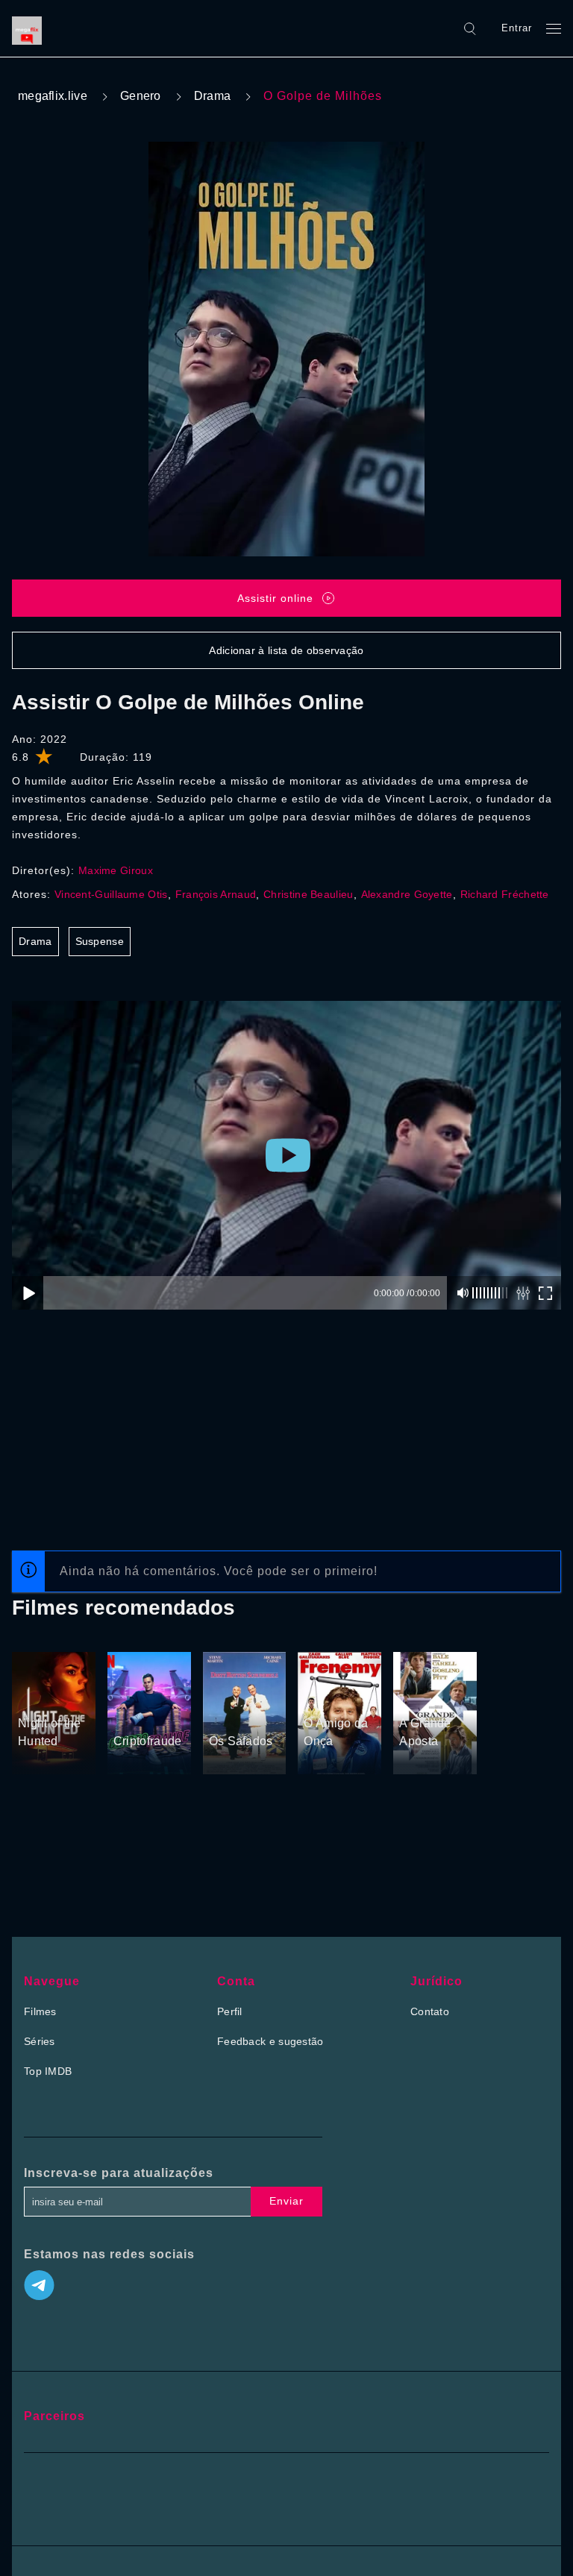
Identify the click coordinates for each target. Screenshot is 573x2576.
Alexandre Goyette (407, 894)
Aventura (135, 1694)
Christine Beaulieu (308, 894)
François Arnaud (216, 894)
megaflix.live (53, 96)
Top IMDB (48, 2071)
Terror (34, 1695)
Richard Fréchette (505, 894)
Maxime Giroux (116, 870)
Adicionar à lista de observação (286, 650)
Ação (127, 1713)
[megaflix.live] (31, 28)
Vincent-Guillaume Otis (111, 894)
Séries (40, 2041)
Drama (213, 96)
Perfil (230, 2011)
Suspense (100, 941)
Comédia (422, 1695)
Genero (141, 96)
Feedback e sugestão (270, 2041)
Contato (430, 2011)
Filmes (40, 2011)
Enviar (286, 2201)
